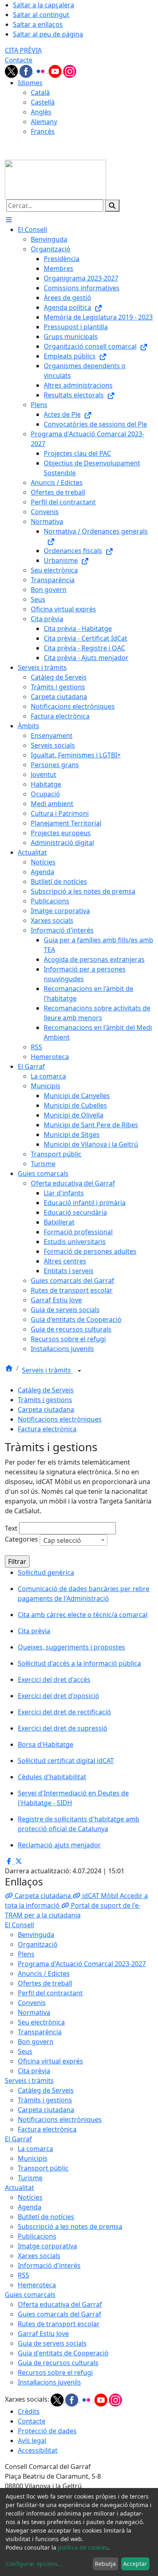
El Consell (19, 1925)
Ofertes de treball (45, 1983)
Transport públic (43, 2168)
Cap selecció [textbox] (62, 1540)
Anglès (41, 112)
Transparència (40, 2032)
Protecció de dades (47, 2431)
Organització (38, 1944)
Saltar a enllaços (38, 24)
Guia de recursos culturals (58, 2363)
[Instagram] (70, 71)
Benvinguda (36, 1935)
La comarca (35, 2149)
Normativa (34, 2012)
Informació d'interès (49, 2265)
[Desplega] (79, 1371)
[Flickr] (41, 71)
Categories (21, 1539)
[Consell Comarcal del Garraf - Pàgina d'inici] (56, 179)
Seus (25, 2051)
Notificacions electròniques (60, 1419)
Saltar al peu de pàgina (48, 34)
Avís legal (32, 2441)
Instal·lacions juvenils (49, 2382)
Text (11, 1528)
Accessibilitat (38, 2450)
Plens (26, 1954)
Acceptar (135, 2564)
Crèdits (29, 2411)
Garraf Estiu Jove (43, 2334)
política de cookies (83, 2547)
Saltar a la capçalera (44, 5)
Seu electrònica (41, 2022)
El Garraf (18, 2139)
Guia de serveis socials (52, 2343)
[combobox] (74, 1540)
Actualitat (19, 2188)
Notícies (30, 2197)
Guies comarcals (30, 2295)
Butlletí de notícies (46, 2217)
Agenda (30, 2207)
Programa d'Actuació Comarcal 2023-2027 (82, 1964)
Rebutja (105, 2564)
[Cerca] (112, 206)
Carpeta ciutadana (46, 1409)
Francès (43, 131)
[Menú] (9, 220)
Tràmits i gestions (45, 1400)
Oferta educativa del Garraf (60, 2304)
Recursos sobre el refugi (55, 2372)
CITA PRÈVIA (23, 50)
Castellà (43, 102)
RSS (23, 2275)
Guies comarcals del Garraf (60, 2314)
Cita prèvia (34, 2071)
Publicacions (37, 2236)
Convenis (32, 2003)
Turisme (30, 2178)
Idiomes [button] (30, 83)
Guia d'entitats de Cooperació (63, 2353)
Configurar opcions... (34, 2564)
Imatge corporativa (47, 2246)
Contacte (19, 60)
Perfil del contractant (50, 1993)
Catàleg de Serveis (46, 1390)
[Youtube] (56, 71)
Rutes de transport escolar (59, 2324)
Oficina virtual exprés (50, 2061)
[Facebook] (27, 71)
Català (40, 92)
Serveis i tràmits (47, 1371)
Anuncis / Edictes (44, 1973)
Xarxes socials (39, 2256)
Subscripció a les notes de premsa (70, 2226)
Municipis (33, 2158)
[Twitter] (12, 71)
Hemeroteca (37, 2285)
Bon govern (36, 2042)
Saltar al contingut (41, 15)
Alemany (44, 122)
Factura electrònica (47, 1429)
